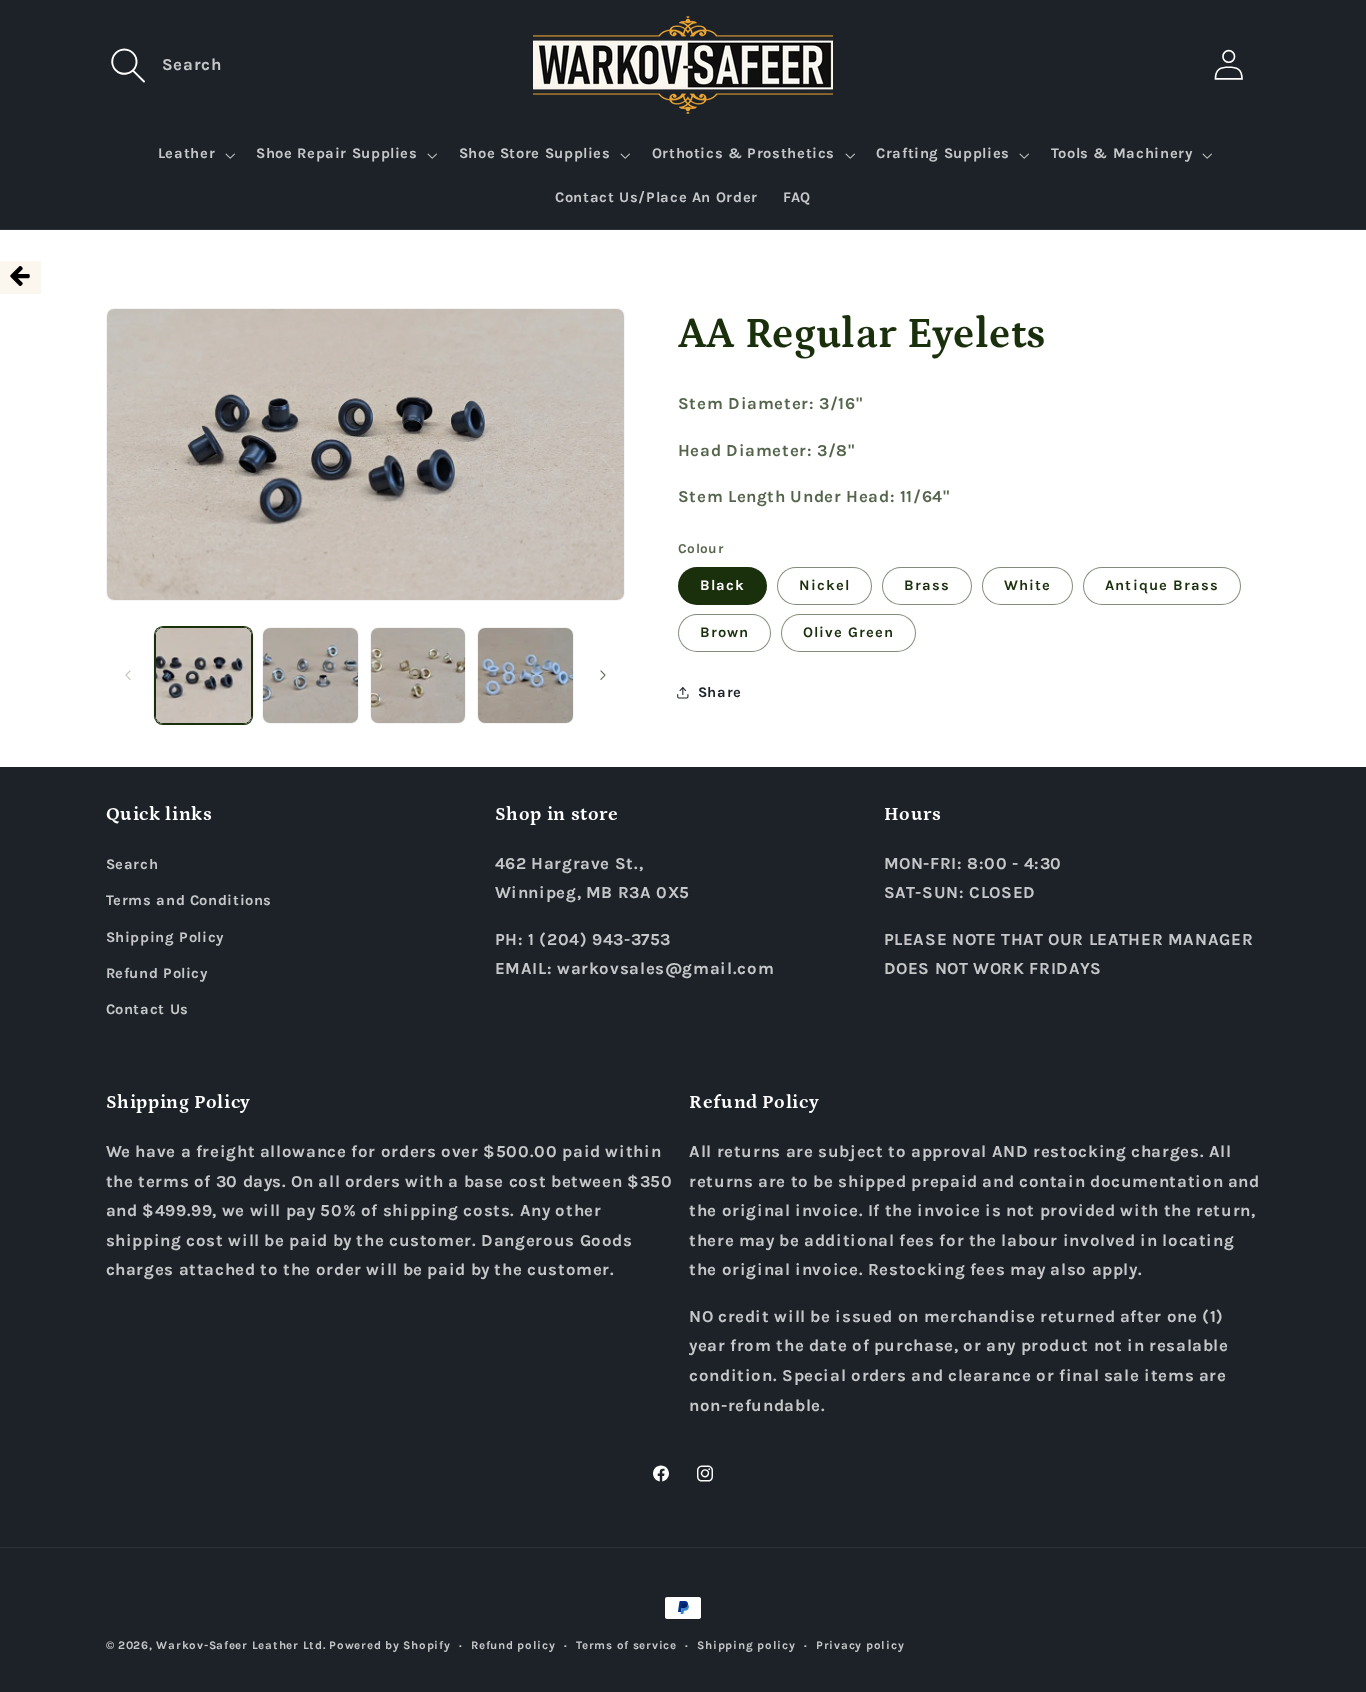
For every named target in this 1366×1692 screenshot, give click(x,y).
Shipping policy (746, 1645)
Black (722, 584)
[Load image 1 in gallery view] (203, 675)
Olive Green (849, 631)
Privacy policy (860, 1645)
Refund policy (513, 1645)
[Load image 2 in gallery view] (310, 675)
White (1027, 584)
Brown (724, 631)
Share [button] (720, 691)
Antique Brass (1162, 584)
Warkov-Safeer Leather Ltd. (240, 1645)
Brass (927, 584)
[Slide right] (603, 675)
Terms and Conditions (189, 900)
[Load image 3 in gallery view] (418, 675)
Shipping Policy (165, 937)
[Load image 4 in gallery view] (525, 675)
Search (132, 864)
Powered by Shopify (389, 1645)
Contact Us (147, 1009)
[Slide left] (128, 675)
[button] (129, 65)
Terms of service (626, 1645)
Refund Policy (157, 973)
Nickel (824, 584)
